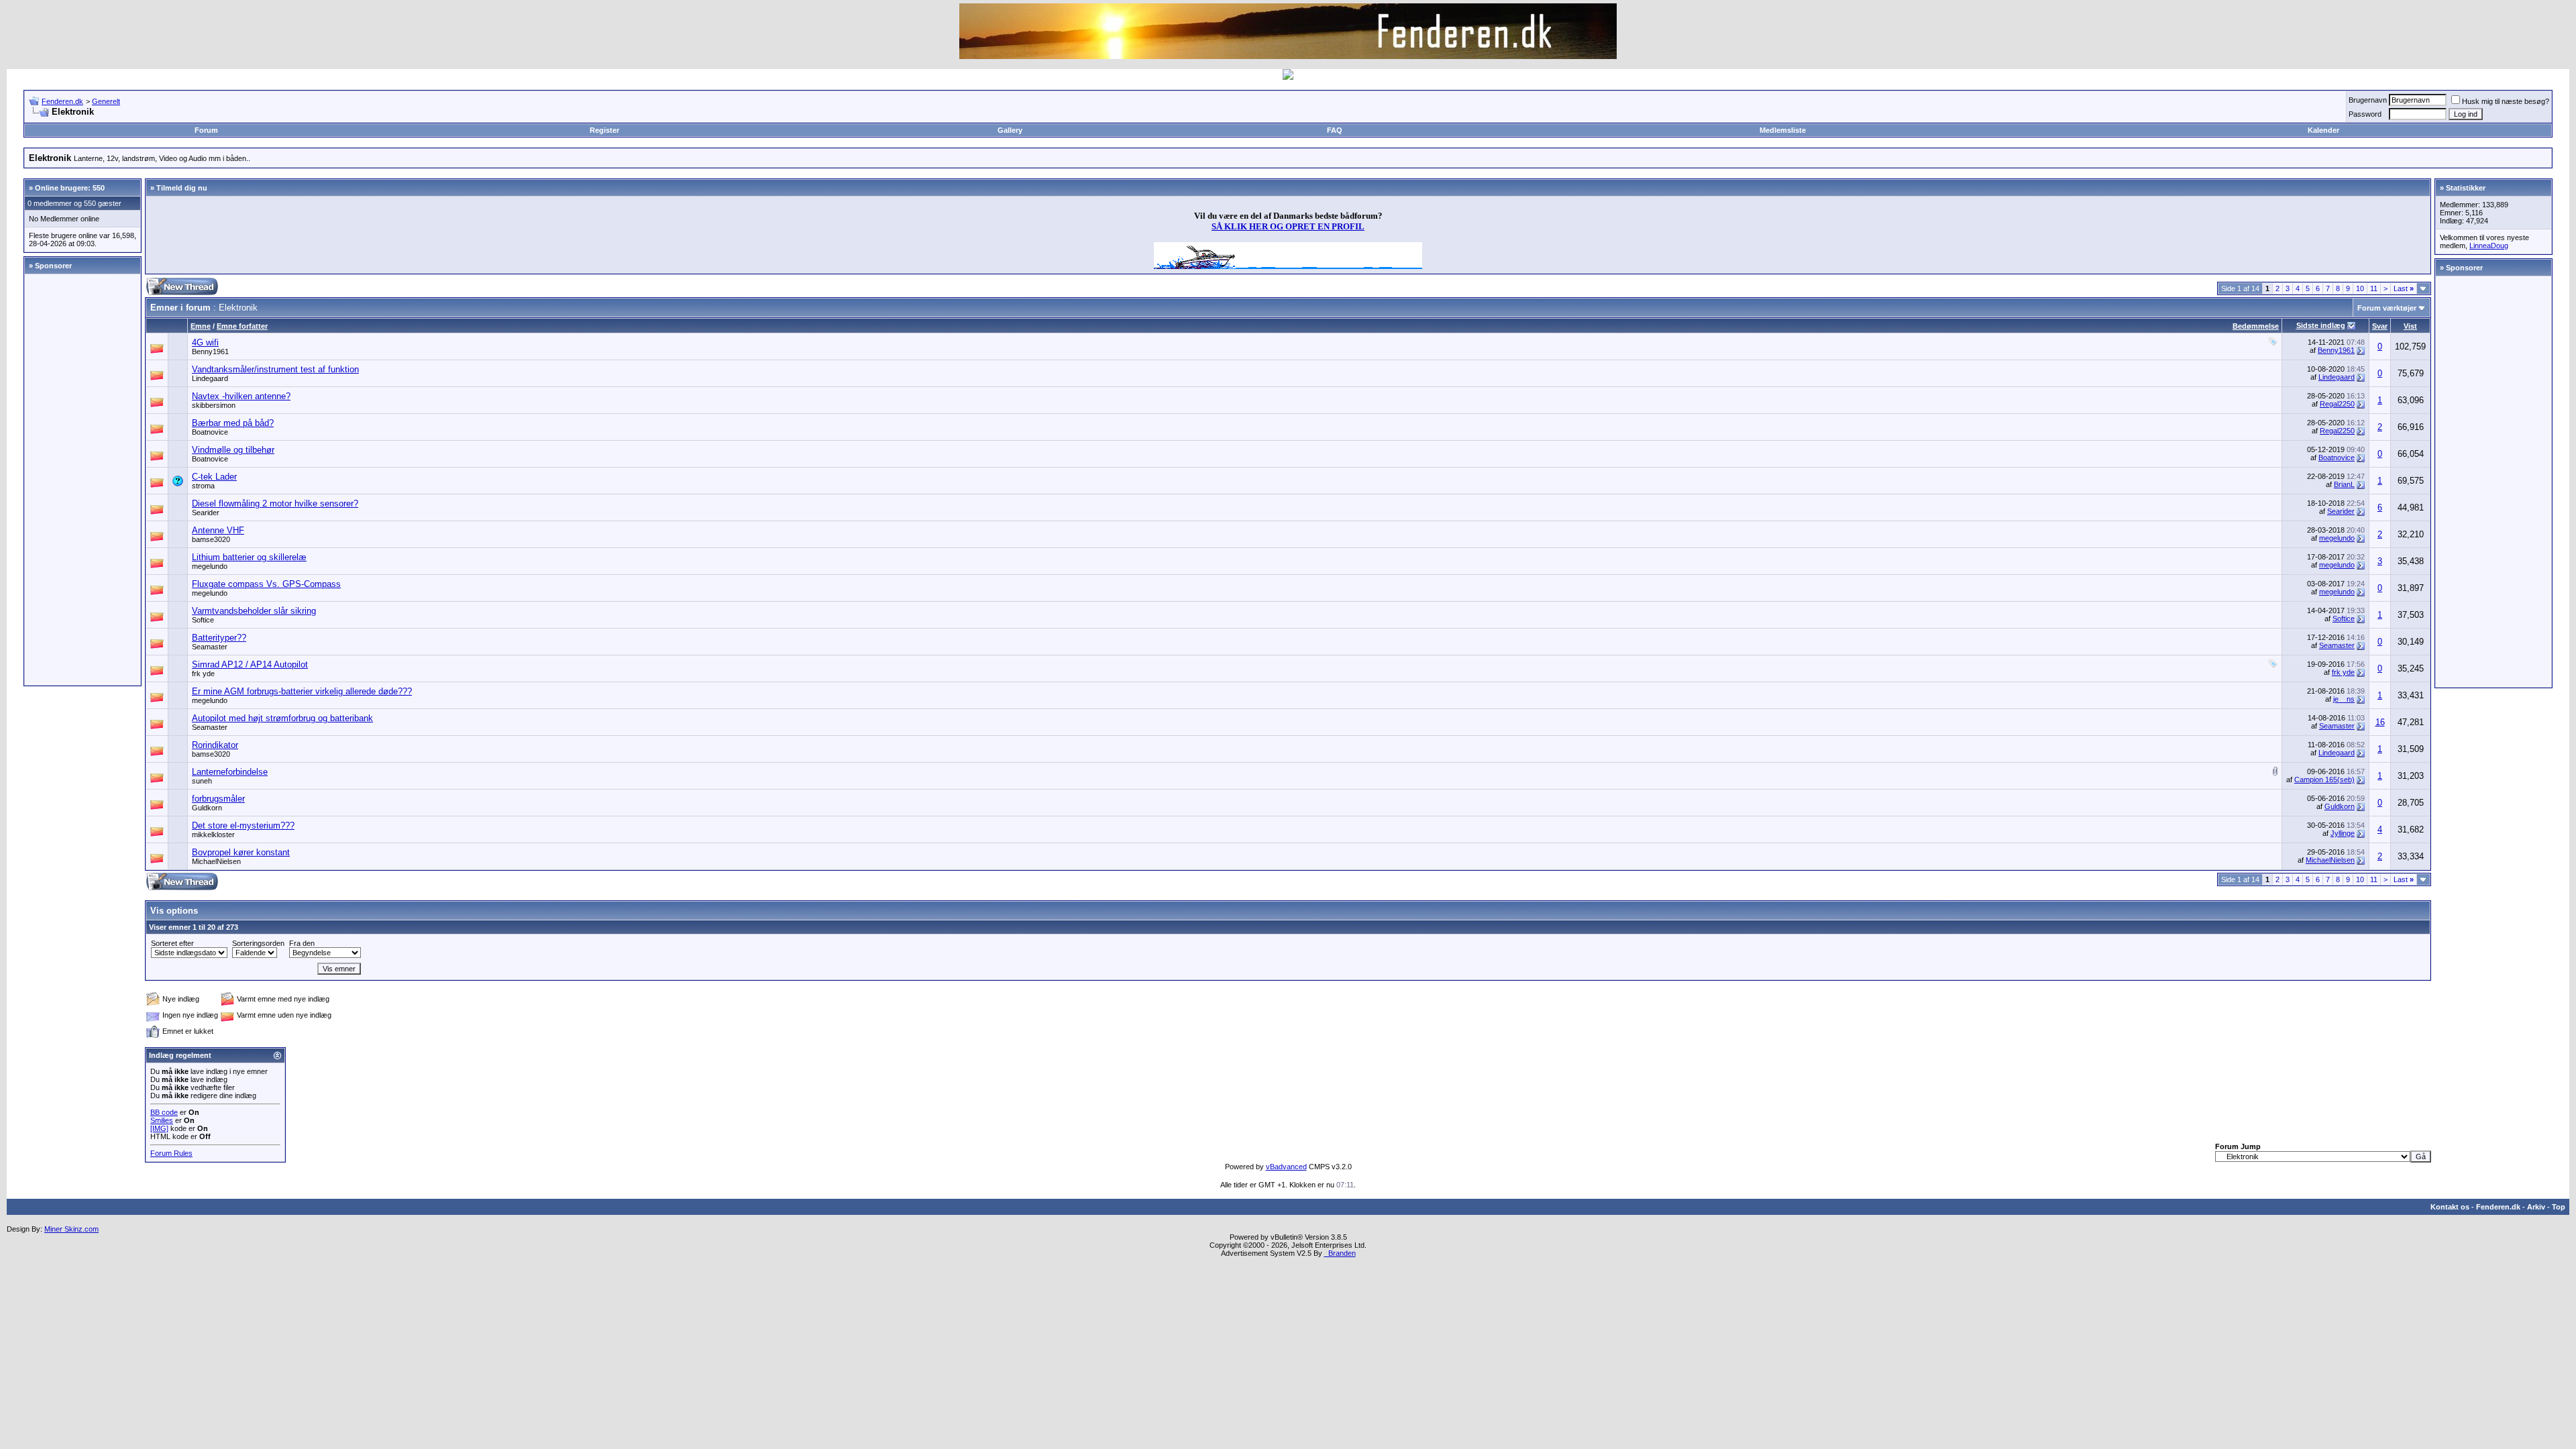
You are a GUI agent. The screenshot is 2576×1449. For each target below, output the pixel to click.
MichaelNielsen (216, 861)
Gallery (1010, 130)
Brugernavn (2368, 100)
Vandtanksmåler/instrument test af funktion (275, 369)
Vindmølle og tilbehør (233, 450)
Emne (201, 326)
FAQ (1335, 130)
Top (2559, 1207)
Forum (206, 130)
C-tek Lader (214, 477)
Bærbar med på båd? (233, 423)
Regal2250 (2337, 404)
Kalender (2323, 130)
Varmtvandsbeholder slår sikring (254, 611)
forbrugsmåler (218, 799)
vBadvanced (1286, 1167)
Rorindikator (215, 745)
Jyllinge (2343, 833)
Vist (2410, 326)
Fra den (302, 943)
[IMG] (159, 1128)
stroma (203, 486)
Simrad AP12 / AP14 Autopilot (250, 664)
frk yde (203, 674)
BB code (164, 1112)
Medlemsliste (1783, 130)
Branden (1340, 1253)
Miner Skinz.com (71, 1229)
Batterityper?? (219, 638)
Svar (2380, 326)
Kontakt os (2450, 1207)
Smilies (162, 1120)
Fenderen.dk (62, 101)
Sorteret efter (172, 943)
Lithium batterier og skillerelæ (249, 557)
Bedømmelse (2256, 326)
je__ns (2344, 699)
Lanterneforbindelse (230, 772)
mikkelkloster (213, 835)
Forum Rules (171, 1153)
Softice (203, 620)
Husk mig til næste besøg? (2506, 101)
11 (2374, 288)
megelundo (2337, 538)
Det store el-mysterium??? (243, 825)
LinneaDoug (2489, 246)
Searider (206, 513)
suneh (202, 781)
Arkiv (2536, 1207)
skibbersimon (214, 405)
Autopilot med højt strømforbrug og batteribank (282, 718)
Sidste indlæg (2321, 325)
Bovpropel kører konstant (241, 852)
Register (604, 130)
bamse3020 (211, 539)
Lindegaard (210, 378)
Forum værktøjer (2387, 308)
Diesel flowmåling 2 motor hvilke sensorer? (275, 503)
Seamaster (210, 647)
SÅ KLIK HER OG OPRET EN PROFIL (1288, 226)
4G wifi (205, 342)
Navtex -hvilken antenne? (241, 396)
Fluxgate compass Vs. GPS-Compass (266, 584)
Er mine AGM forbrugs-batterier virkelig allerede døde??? (302, 691)
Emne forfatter (242, 326)
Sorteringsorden (258, 943)
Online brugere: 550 (70, 188)
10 (2360, 288)
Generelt (106, 101)
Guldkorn (207, 808)
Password (2365, 114)
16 (2380, 722)
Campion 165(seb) (2324, 780)
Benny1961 (210, 352)
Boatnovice (210, 432)
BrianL (2344, 484)
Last (2404, 288)
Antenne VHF (218, 530)
